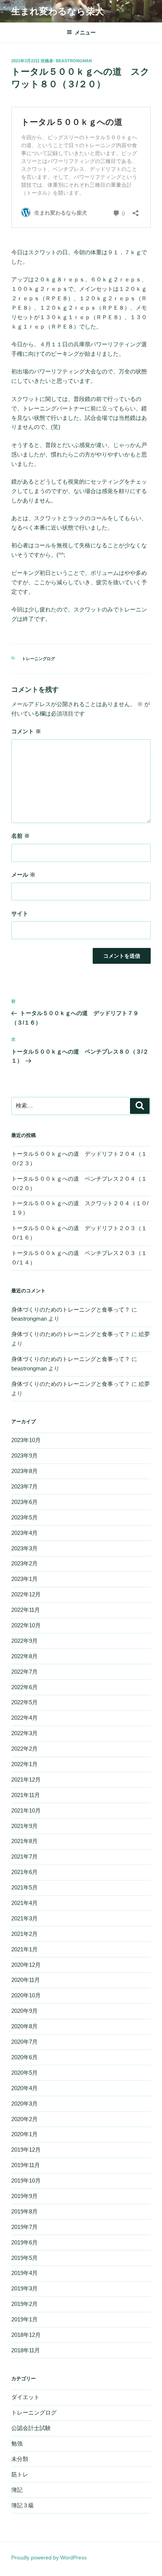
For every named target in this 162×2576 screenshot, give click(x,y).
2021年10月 (26, 1810)
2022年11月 (26, 1610)
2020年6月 (24, 2057)
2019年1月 (24, 2319)
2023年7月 (24, 1486)
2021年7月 (24, 1856)
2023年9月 (24, 1455)
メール (23, 875)
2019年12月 (26, 2150)
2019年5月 (24, 2258)
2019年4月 (24, 2273)
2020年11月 (26, 1980)
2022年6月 (24, 1687)
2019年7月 (24, 2227)
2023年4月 (24, 1533)
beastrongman (74, 61)
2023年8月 (24, 1471)
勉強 (17, 2443)
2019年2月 (24, 2304)
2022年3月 (24, 1733)
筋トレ (20, 2474)
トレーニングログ (38, 659)
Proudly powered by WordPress (49, 2558)
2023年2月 (24, 1563)
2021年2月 (24, 1934)
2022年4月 (24, 1718)
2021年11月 (26, 1795)
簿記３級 (23, 2505)
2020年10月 (26, 1995)
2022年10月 (26, 1625)
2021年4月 (24, 1903)
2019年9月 (24, 2196)
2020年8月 (24, 2026)
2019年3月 (24, 2288)
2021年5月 (24, 1887)
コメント (26, 731)
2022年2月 (24, 1749)
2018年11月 (26, 2350)
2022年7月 (24, 1672)
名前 (21, 836)
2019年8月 (24, 2211)
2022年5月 (24, 1702)
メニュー (85, 32)
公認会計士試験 (31, 2428)
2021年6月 (24, 1872)
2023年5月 (24, 1517)
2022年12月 (26, 1594)
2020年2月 (24, 2119)
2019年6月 (24, 2242)
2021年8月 (24, 1841)
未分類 (20, 2459)
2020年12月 (26, 1965)
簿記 (17, 2490)
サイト (20, 913)
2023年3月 (24, 1548)
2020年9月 (24, 2011)
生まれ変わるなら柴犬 (58, 11)
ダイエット (25, 2397)
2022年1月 (24, 1764)
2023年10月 (26, 1440)
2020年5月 (24, 2073)
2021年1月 (24, 1949)
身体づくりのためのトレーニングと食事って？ (71, 1310)
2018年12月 (26, 2335)
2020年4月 (24, 2088)
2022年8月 (24, 1656)
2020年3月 (24, 2104)
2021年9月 (24, 1826)
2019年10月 (26, 2180)
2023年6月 (24, 1502)
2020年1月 (24, 2134)
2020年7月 (24, 2042)
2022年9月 (24, 1641)
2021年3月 (24, 1918)
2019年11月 (26, 2165)
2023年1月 (24, 1579)
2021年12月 (26, 1780)
